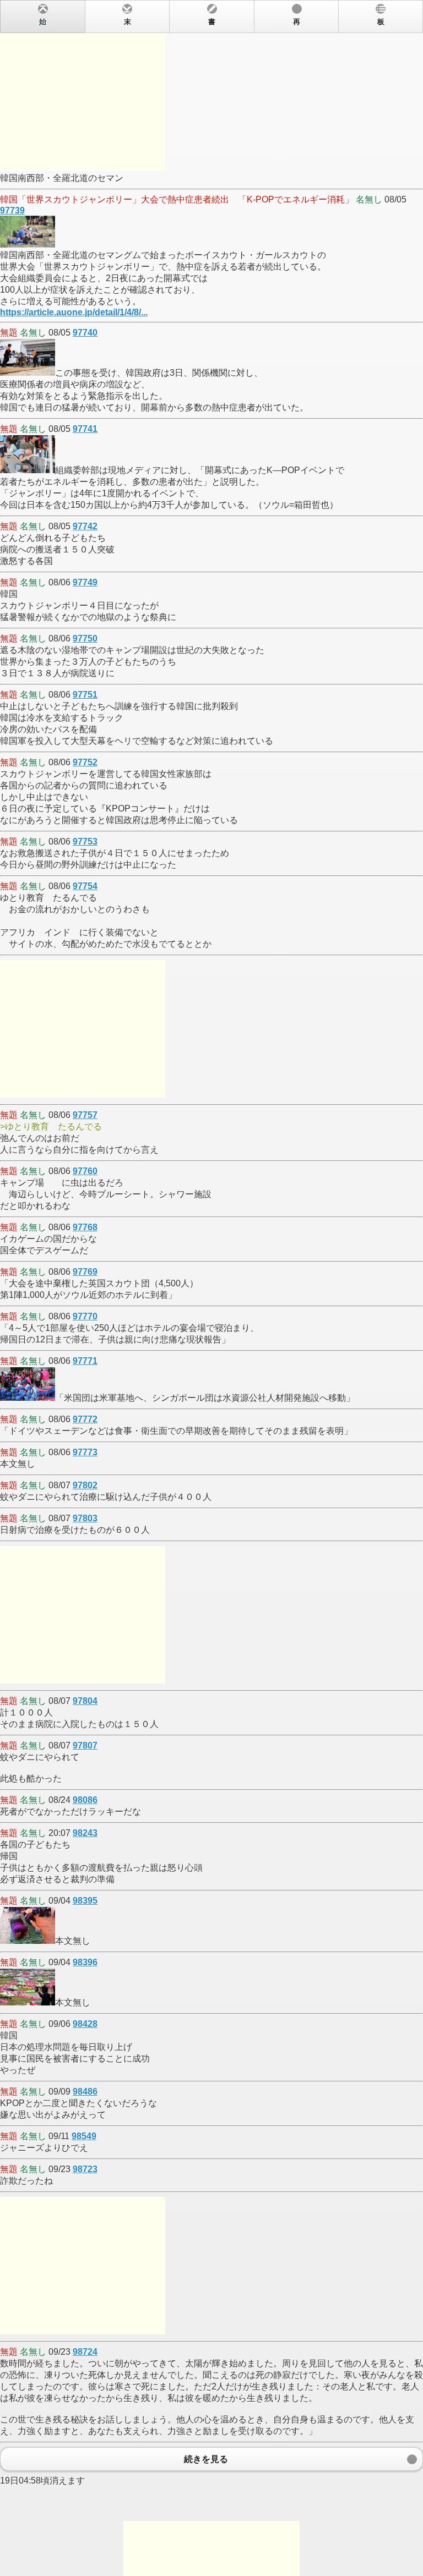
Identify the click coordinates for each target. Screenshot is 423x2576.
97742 (85, 526)
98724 (85, 2352)
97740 (85, 333)
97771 (85, 1361)
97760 (85, 1171)
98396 (85, 1962)
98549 (84, 2136)
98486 (85, 2092)
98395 (85, 1901)
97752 (85, 762)
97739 (12, 210)
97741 (85, 429)
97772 (85, 1419)
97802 (85, 1485)
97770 (85, 1316)
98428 (85, 2024)
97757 (85, 1115)
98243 (85, 1833)
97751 (85, 695)
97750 (85, 638)
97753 (85, 842)
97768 (85, 1227)
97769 (85, 1272)
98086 (85, 1800)
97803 (85, 1518)
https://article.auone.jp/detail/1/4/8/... (74, 312)
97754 (85, 886)
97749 (85, 582)
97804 (85, 1701)
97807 (85, 1745)
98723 (85, 2169)
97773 (85, 1452)
